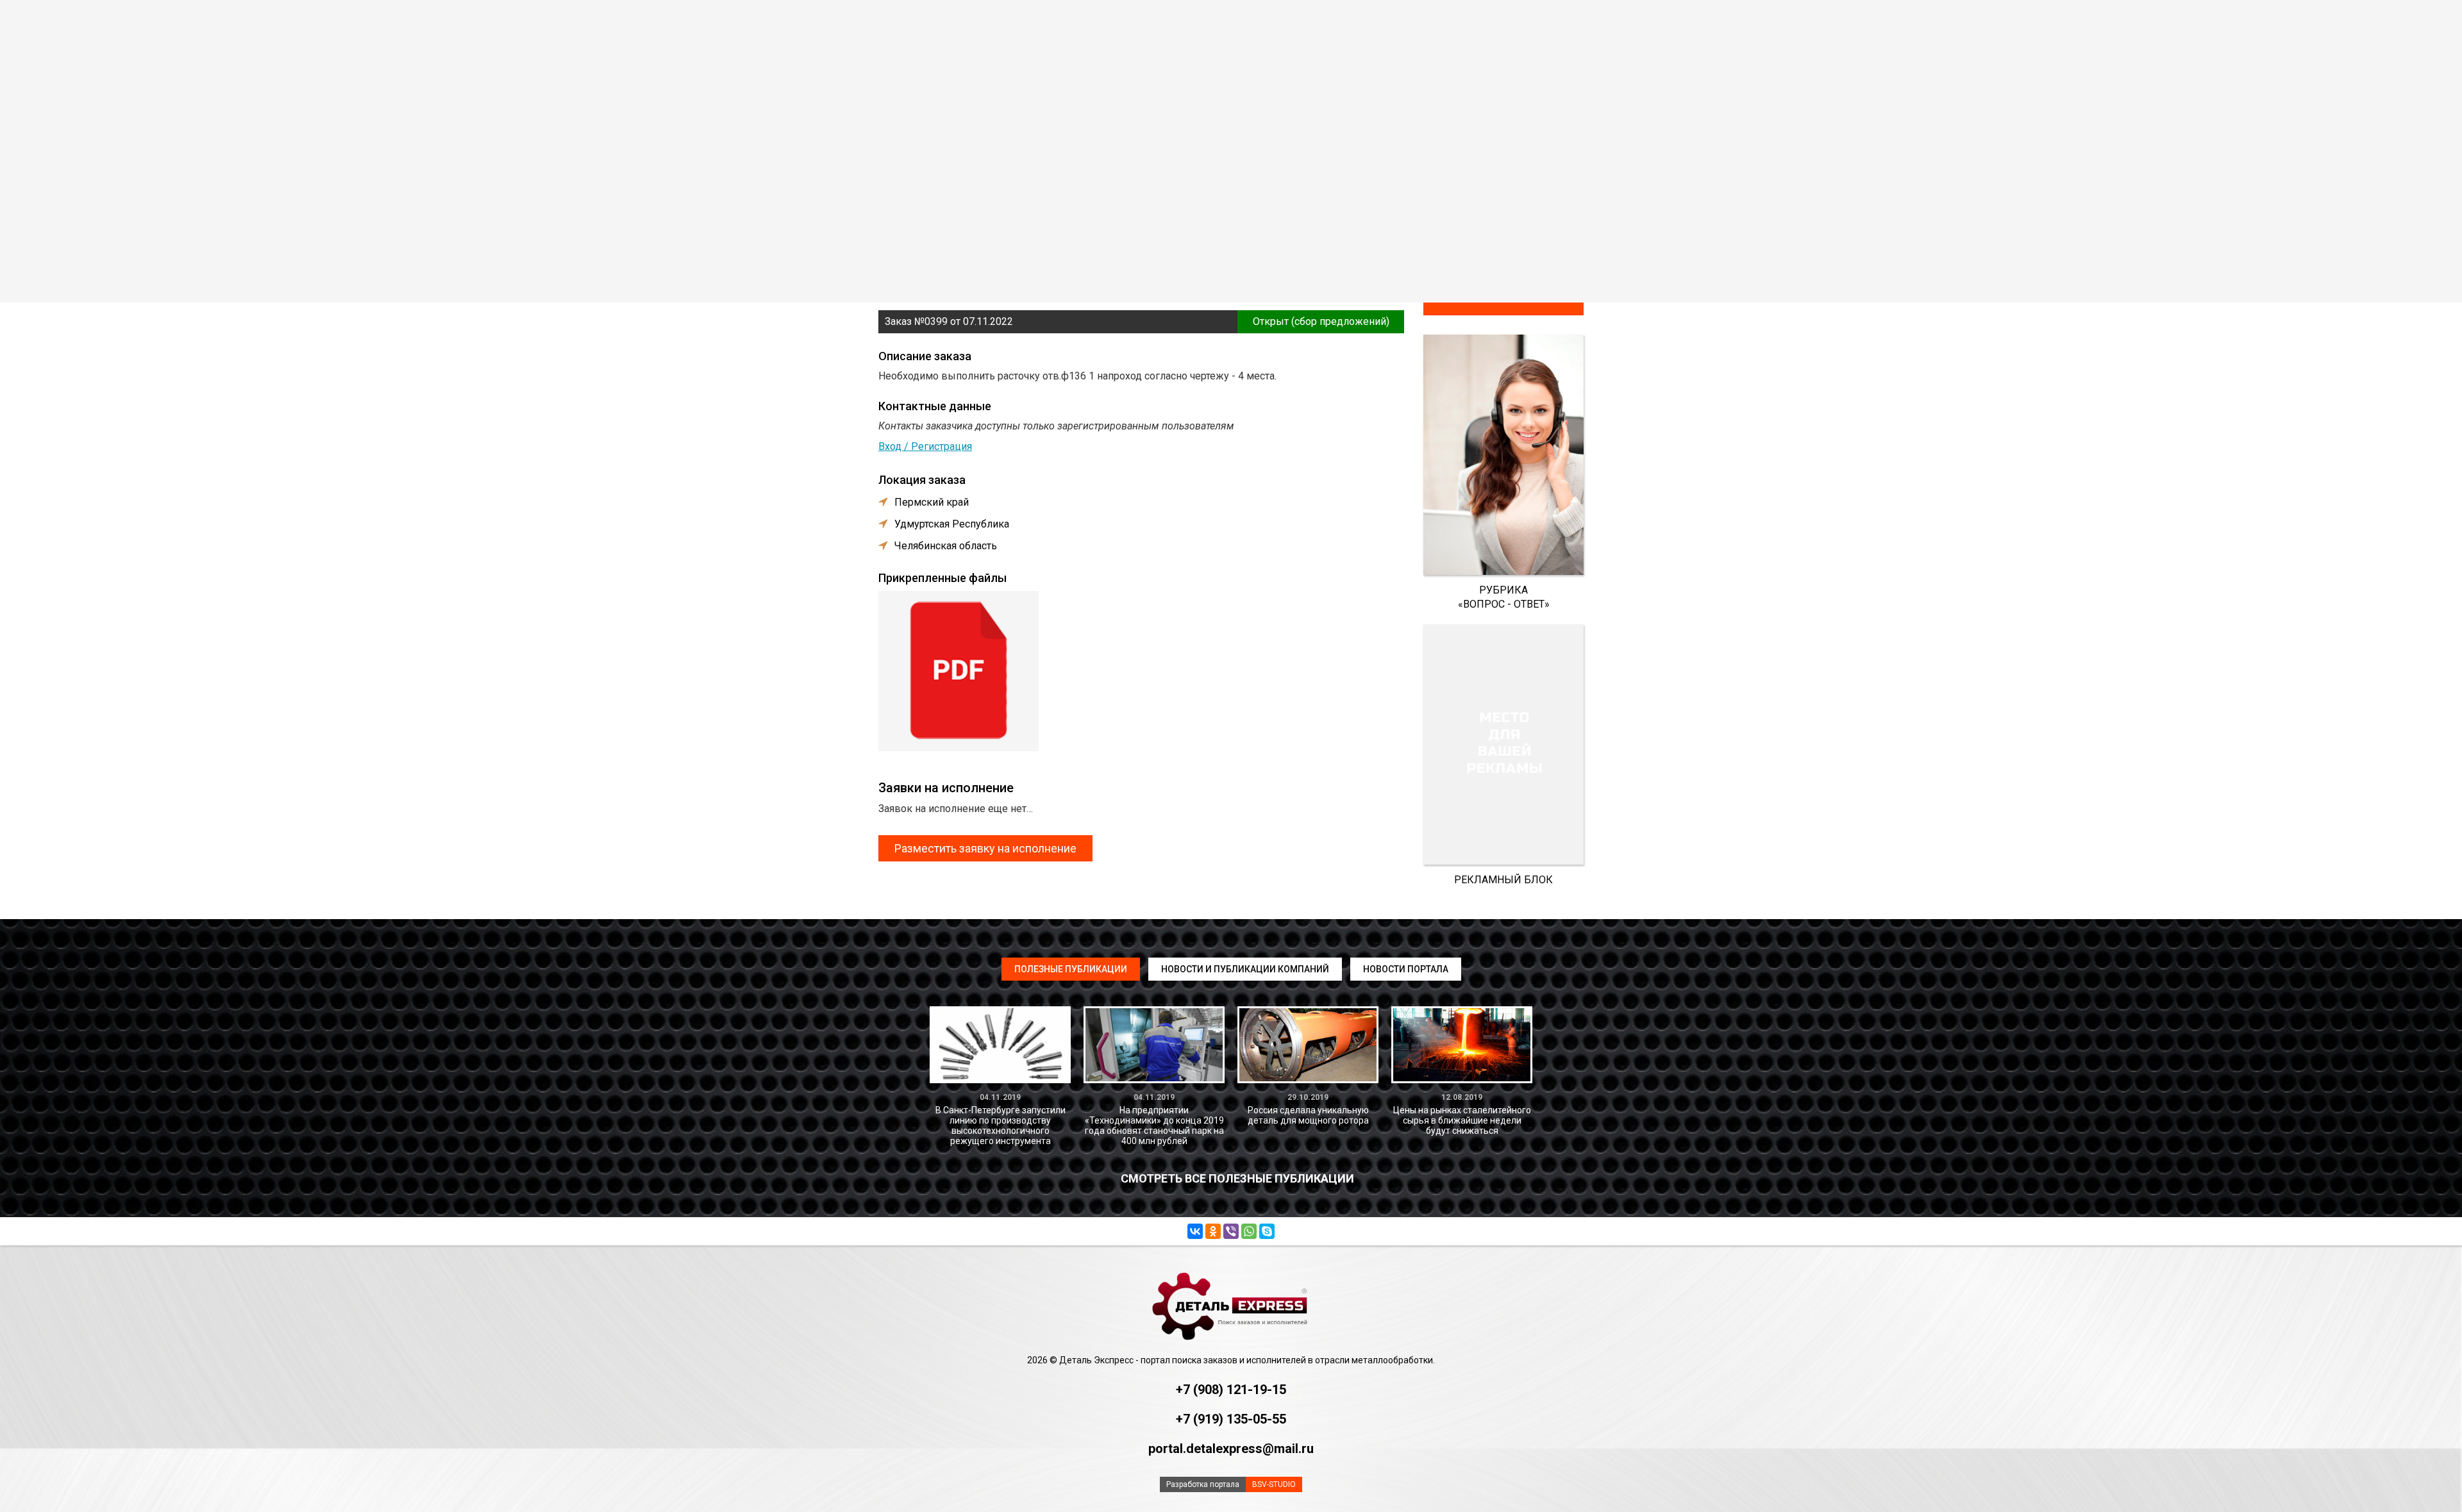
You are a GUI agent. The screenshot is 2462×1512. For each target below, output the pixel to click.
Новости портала (1406, 969)
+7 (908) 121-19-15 (1231, 1390)
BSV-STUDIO (1274, 1484)
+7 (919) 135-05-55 (1231, 1419)
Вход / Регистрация (925, 446)
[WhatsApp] (1249, 1231)
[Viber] (1231, 1231)
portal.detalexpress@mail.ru (1231, 1449)
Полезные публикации (1071, 969)
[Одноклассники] (1213, 1231)
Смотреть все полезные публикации (1237, 1178)
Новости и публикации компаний (1245, 969)
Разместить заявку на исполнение (985, 848)
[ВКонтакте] (1195, 1231)
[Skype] (1267, 1231)
